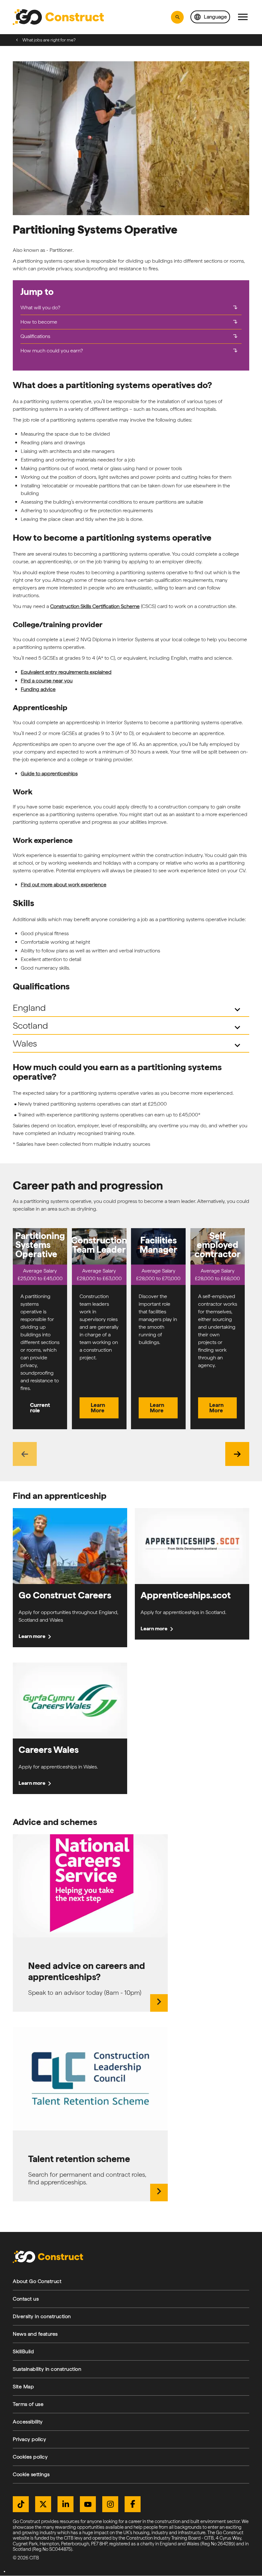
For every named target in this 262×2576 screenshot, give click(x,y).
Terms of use (28, 2404)
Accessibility (28, 2422)
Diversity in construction (42, 2316)
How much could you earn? (130, 351)
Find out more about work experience (64, 885)
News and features (35, 2334)
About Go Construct (37, 2281)
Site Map (23, 2387)
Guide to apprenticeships (49, 774)
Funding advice (38, 689)
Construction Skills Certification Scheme (95, 606)
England (128, 1009)
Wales (128, 1044)
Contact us (26, 2299)
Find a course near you (47, 681)
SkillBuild (23, 2351)
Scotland (128, 1027)
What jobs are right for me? (49, 40)
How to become (130, 322)
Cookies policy (30, 2457)
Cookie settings (31, 2474)
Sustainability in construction (47, 2369)
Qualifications (130, 336)
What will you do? (130, 308)
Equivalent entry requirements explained (66, 672)
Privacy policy (29, 2439)
